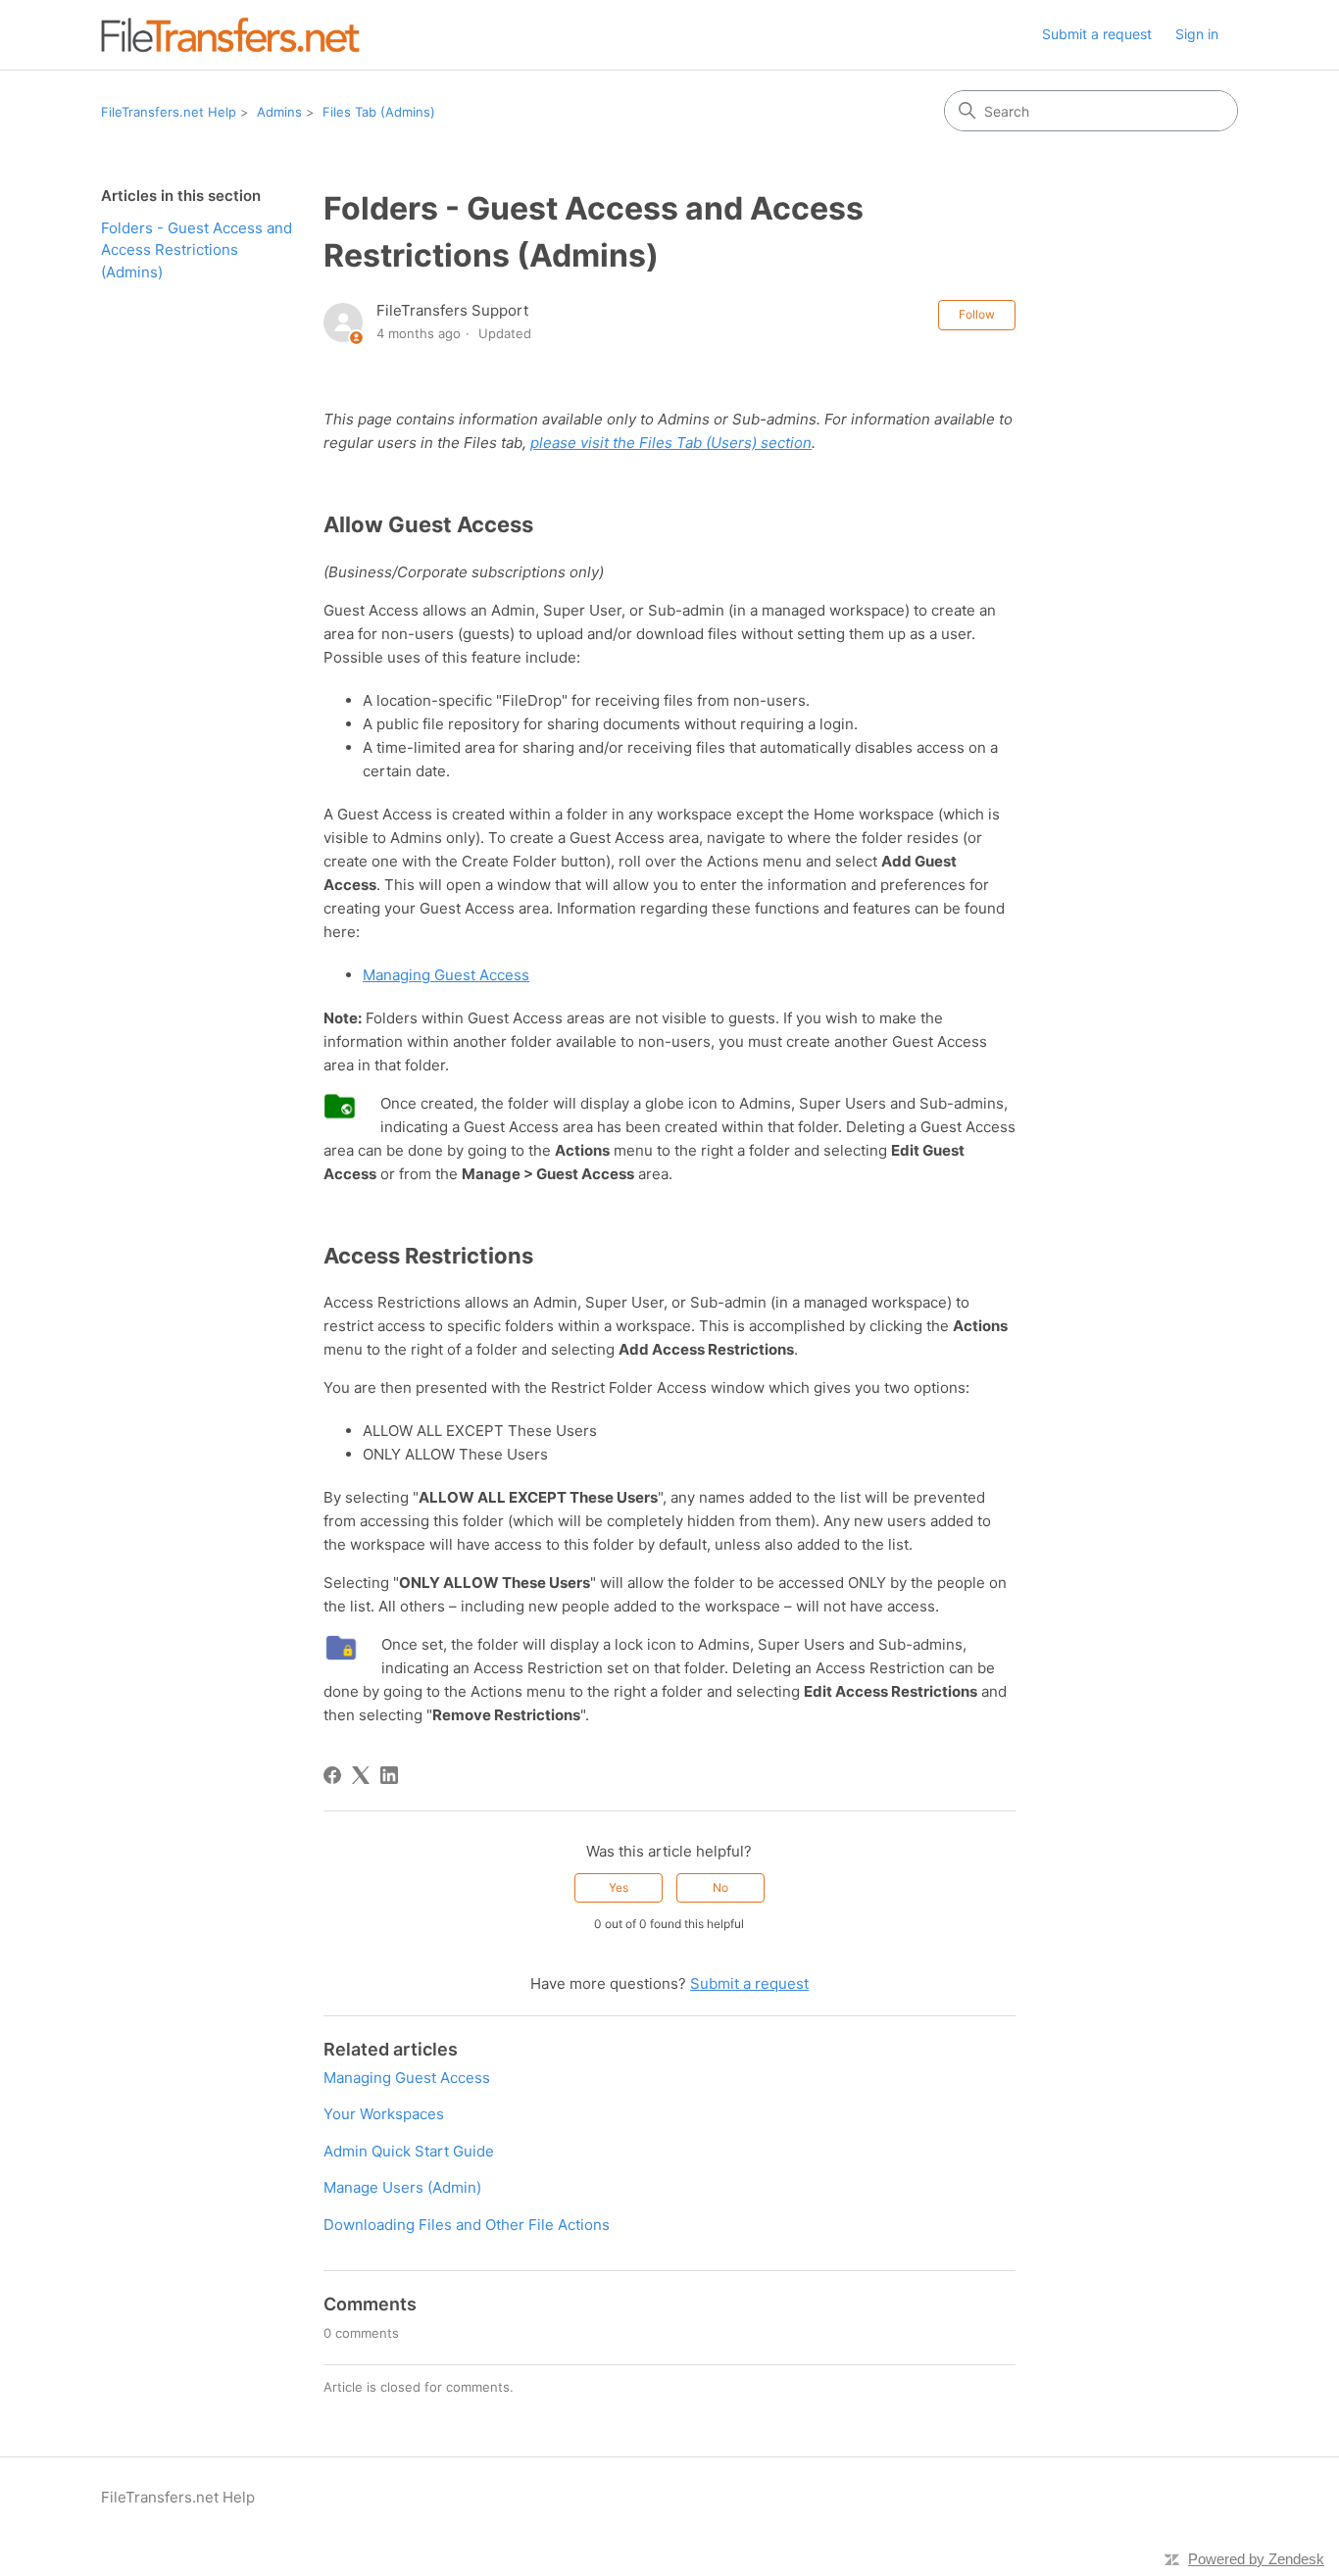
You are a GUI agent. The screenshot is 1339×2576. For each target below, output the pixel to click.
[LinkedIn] (389, 1775)
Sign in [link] (1197, 34)
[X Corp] (361, 1775)
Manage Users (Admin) (402, 2187)
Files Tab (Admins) (379, 112)
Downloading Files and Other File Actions (467, 2225)
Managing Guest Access (446, 975)
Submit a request (1097, 34)
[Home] (230, 35)
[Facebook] (332, 1775)
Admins (279, 112)
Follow (977, 314)
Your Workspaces (384, 2114)
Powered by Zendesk (1256, 2559)
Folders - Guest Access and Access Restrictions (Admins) (197, 250)
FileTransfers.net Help (169, 112)
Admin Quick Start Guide (409, 2151)
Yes (619, 1887)
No (720, 1887)
